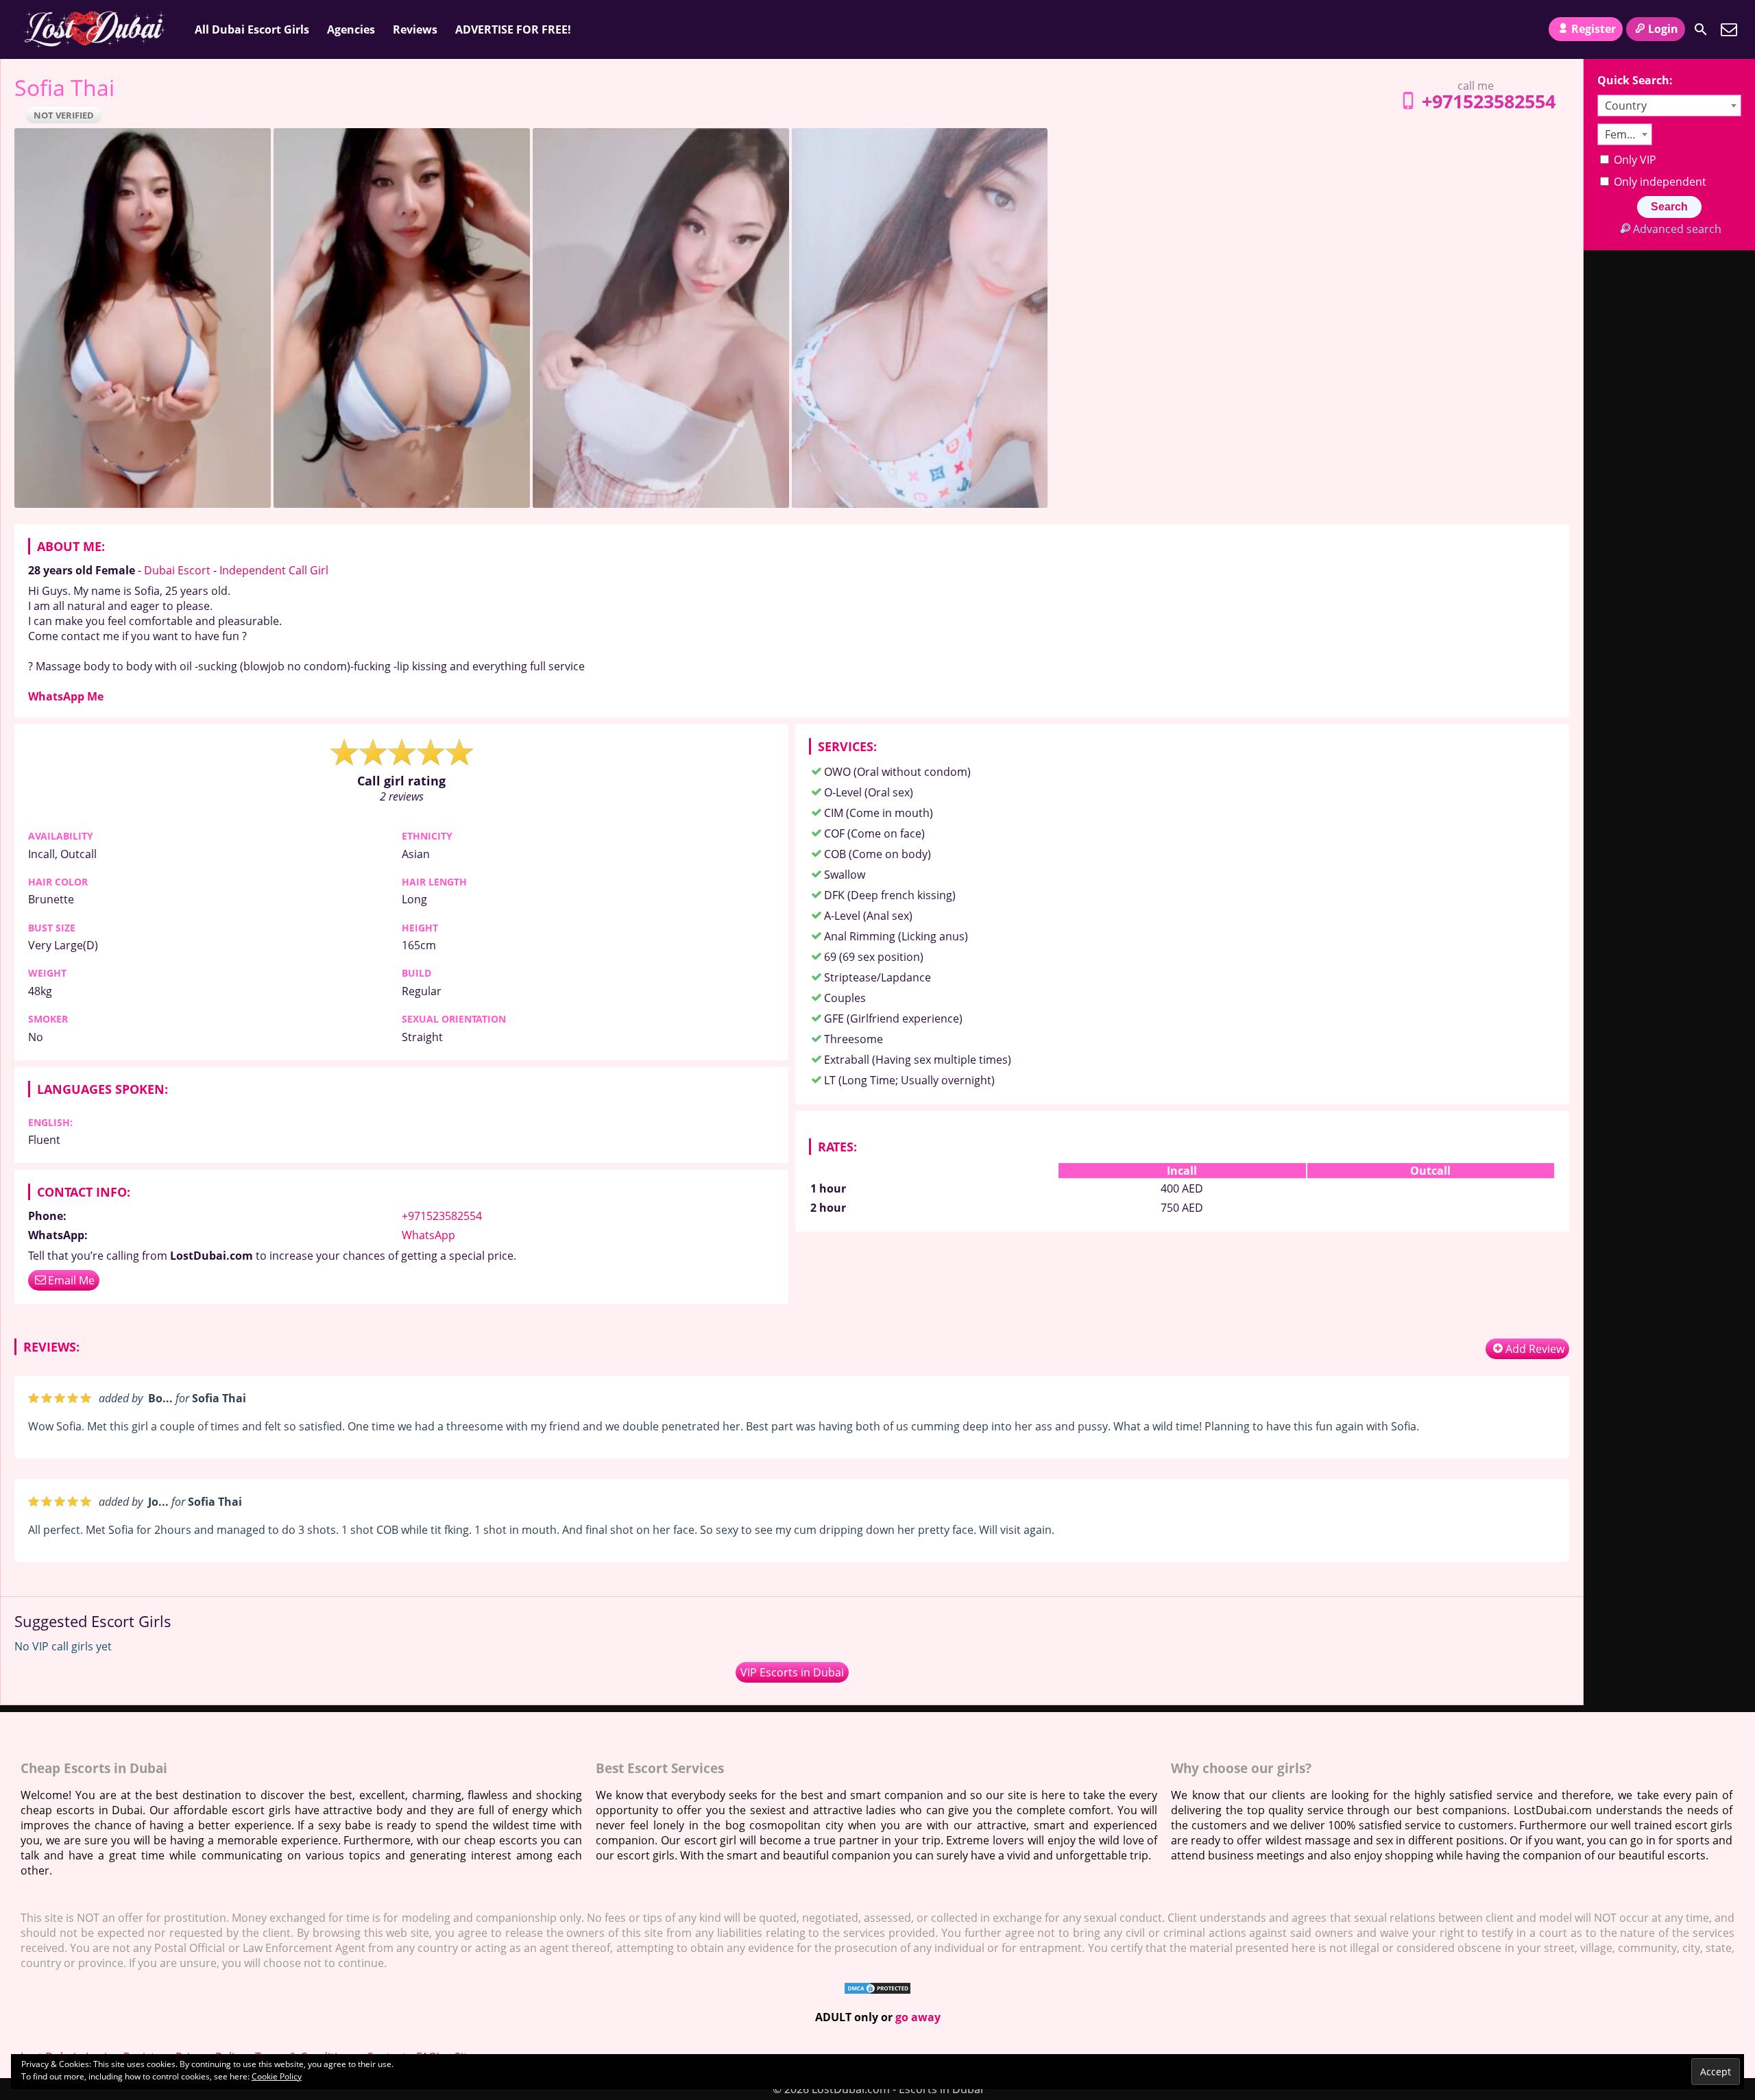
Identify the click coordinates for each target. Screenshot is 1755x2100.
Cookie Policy (277, 2076)
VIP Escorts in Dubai (792, 1672)
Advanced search (1677, 229)
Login (1663, 29)
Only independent (1659, 182)
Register (1594, 29)
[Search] (1701, 29)
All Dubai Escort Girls (252, 29)
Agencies (351, 29)
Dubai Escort (177, 570)
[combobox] (1669, 106)
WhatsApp (428, 1235)
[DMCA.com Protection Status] (877, 1991)
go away (918, 2017)
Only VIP (1634, 160)
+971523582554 (1489, 101)
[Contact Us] (1729, 29)
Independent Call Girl (274, 570)
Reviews (415, 29)
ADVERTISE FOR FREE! (513, 29)
